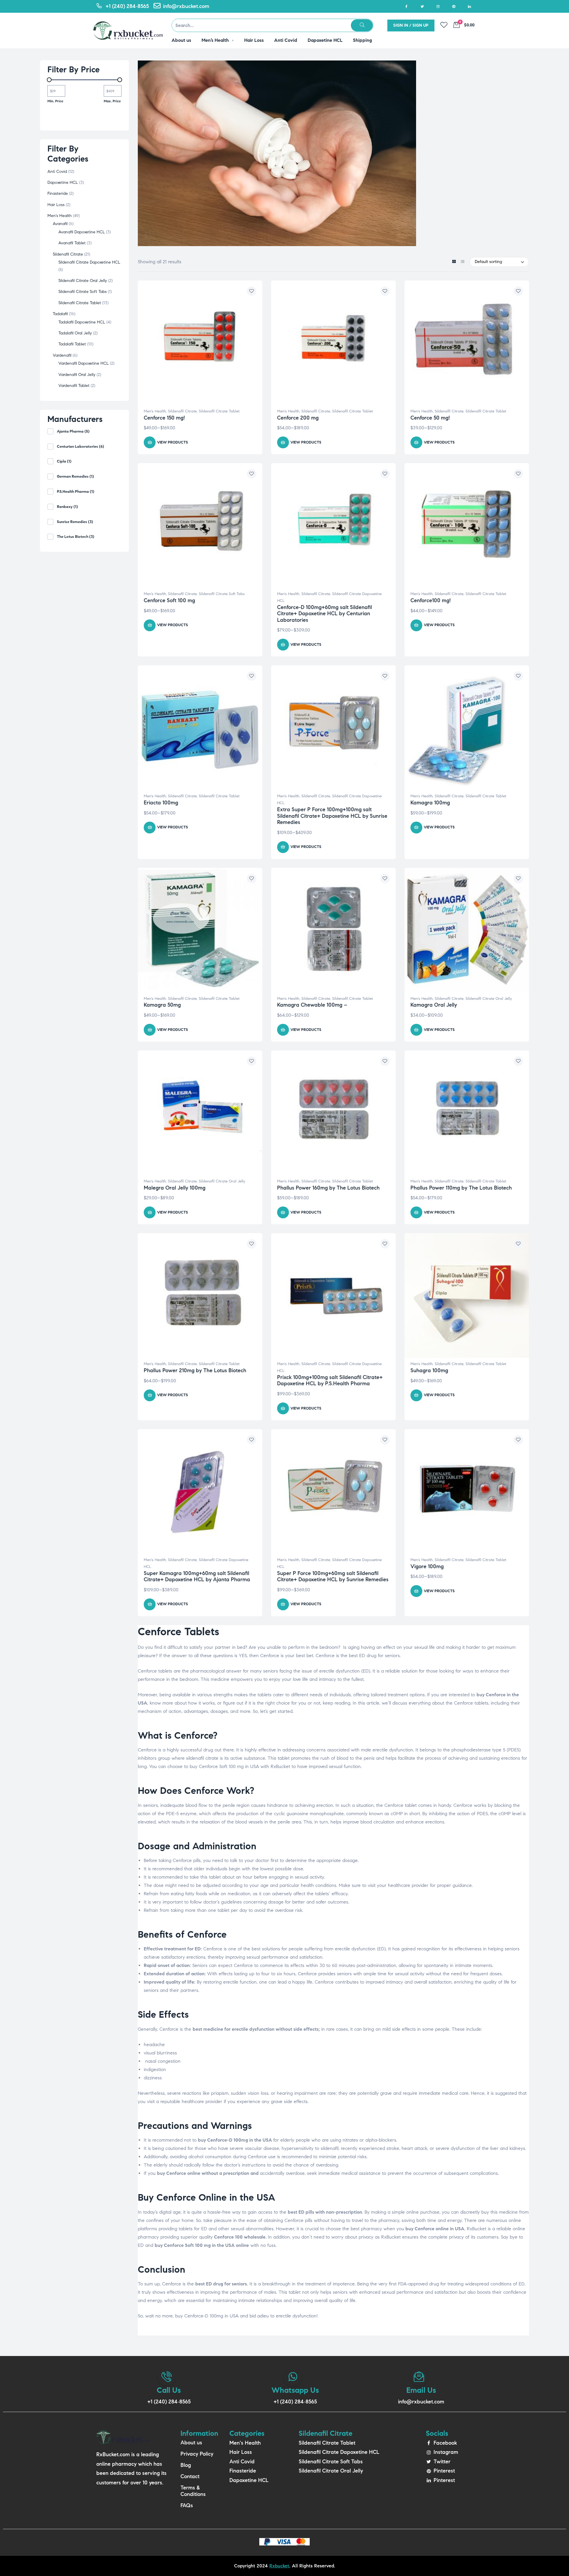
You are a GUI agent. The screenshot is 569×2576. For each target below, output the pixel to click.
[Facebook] (406, 6)
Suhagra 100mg (429, 1370)
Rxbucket (279, 2566)
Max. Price (112, 101)
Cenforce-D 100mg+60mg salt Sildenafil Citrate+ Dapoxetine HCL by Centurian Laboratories (325, 614)
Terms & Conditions (193, 2491)
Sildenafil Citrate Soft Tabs (222, 594)
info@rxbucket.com (421, 2402)
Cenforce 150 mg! (164, 418)
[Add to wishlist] (252, 291)
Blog (186, 2465)
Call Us (169, 2390)
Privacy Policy (197, 2454)
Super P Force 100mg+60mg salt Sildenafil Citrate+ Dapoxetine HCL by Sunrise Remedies (333, 1576)
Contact (190, 2476)
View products (172, 442)
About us (191, 2443)
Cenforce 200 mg (298, 418)
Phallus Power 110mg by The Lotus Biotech (461, 1188)
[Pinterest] (454, 6)
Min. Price (55, 101)
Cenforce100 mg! (431, 600)
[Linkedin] (469, 6)
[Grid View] (454, 262)
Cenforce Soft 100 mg (169, 600)
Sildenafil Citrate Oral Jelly (489, 999)
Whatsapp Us (295, 2390)
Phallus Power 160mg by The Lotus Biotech (328, 1188)
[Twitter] (422, 6)
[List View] (462, 262)
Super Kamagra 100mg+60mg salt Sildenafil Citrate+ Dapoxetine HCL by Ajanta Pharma (197, 1576)
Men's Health (155, 411)
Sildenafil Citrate (182, 411)
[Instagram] (438, 6)
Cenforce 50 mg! (430, 418)
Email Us (421, 2390)
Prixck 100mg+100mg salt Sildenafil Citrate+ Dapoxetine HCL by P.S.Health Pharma (330, 1381)
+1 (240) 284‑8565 (169, 2402)
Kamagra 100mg (430, 803)
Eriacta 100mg (161, 803)
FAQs (187, 2505)
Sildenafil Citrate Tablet (219, 411)
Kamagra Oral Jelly (434, 1005)
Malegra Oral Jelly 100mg (175, 1188)
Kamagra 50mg (162, 1005)
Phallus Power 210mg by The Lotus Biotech (195, 1370)
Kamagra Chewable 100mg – (312, 1005)
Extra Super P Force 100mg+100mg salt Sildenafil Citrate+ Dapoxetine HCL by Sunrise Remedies (332, 816)
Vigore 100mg (427, 1566)
